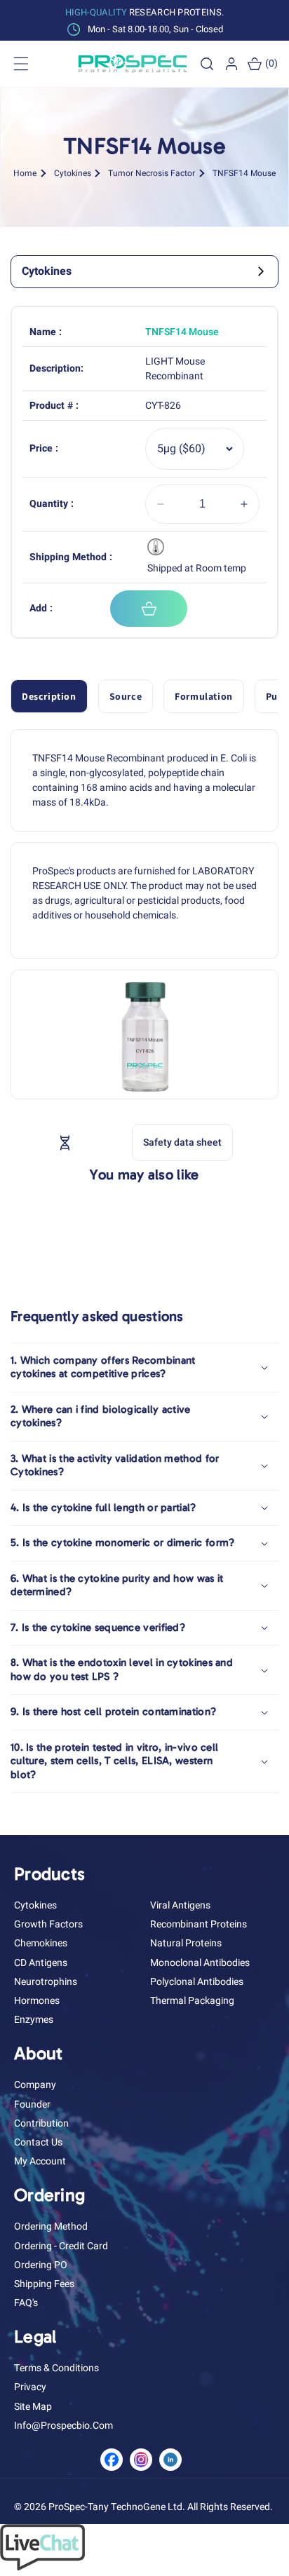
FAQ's (26, 2303)
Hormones (37, 2001)
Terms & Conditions (56, 2368)
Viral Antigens (180, 1905)
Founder (32, 2104)
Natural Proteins (186, 1943)
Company (35, 2085)
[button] (207, 64)
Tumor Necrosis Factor (152, 173)
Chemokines (41, 1943)
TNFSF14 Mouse (244, 173)
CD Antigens (41, 1963)
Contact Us (38, 2142)
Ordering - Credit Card (61, 2246)
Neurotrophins (46, 1982)
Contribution (41, 2123)
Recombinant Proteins (199, 1924)
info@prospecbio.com (63, 2426)
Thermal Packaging (192, 2001)
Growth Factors (48, 1924)
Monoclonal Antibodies (200, 1963)
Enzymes (34, 2020)
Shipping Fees (44, 2284)
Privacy (30, 2387)
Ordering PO (41, 2265)
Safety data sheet (182, 1143)
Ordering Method (51, 2226)
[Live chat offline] (42, 2567)
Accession (96, 1142)
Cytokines (73, 173)
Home (25, 173)
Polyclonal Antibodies (197, 1982)
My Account (40, 2161)
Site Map (33, 2407)
